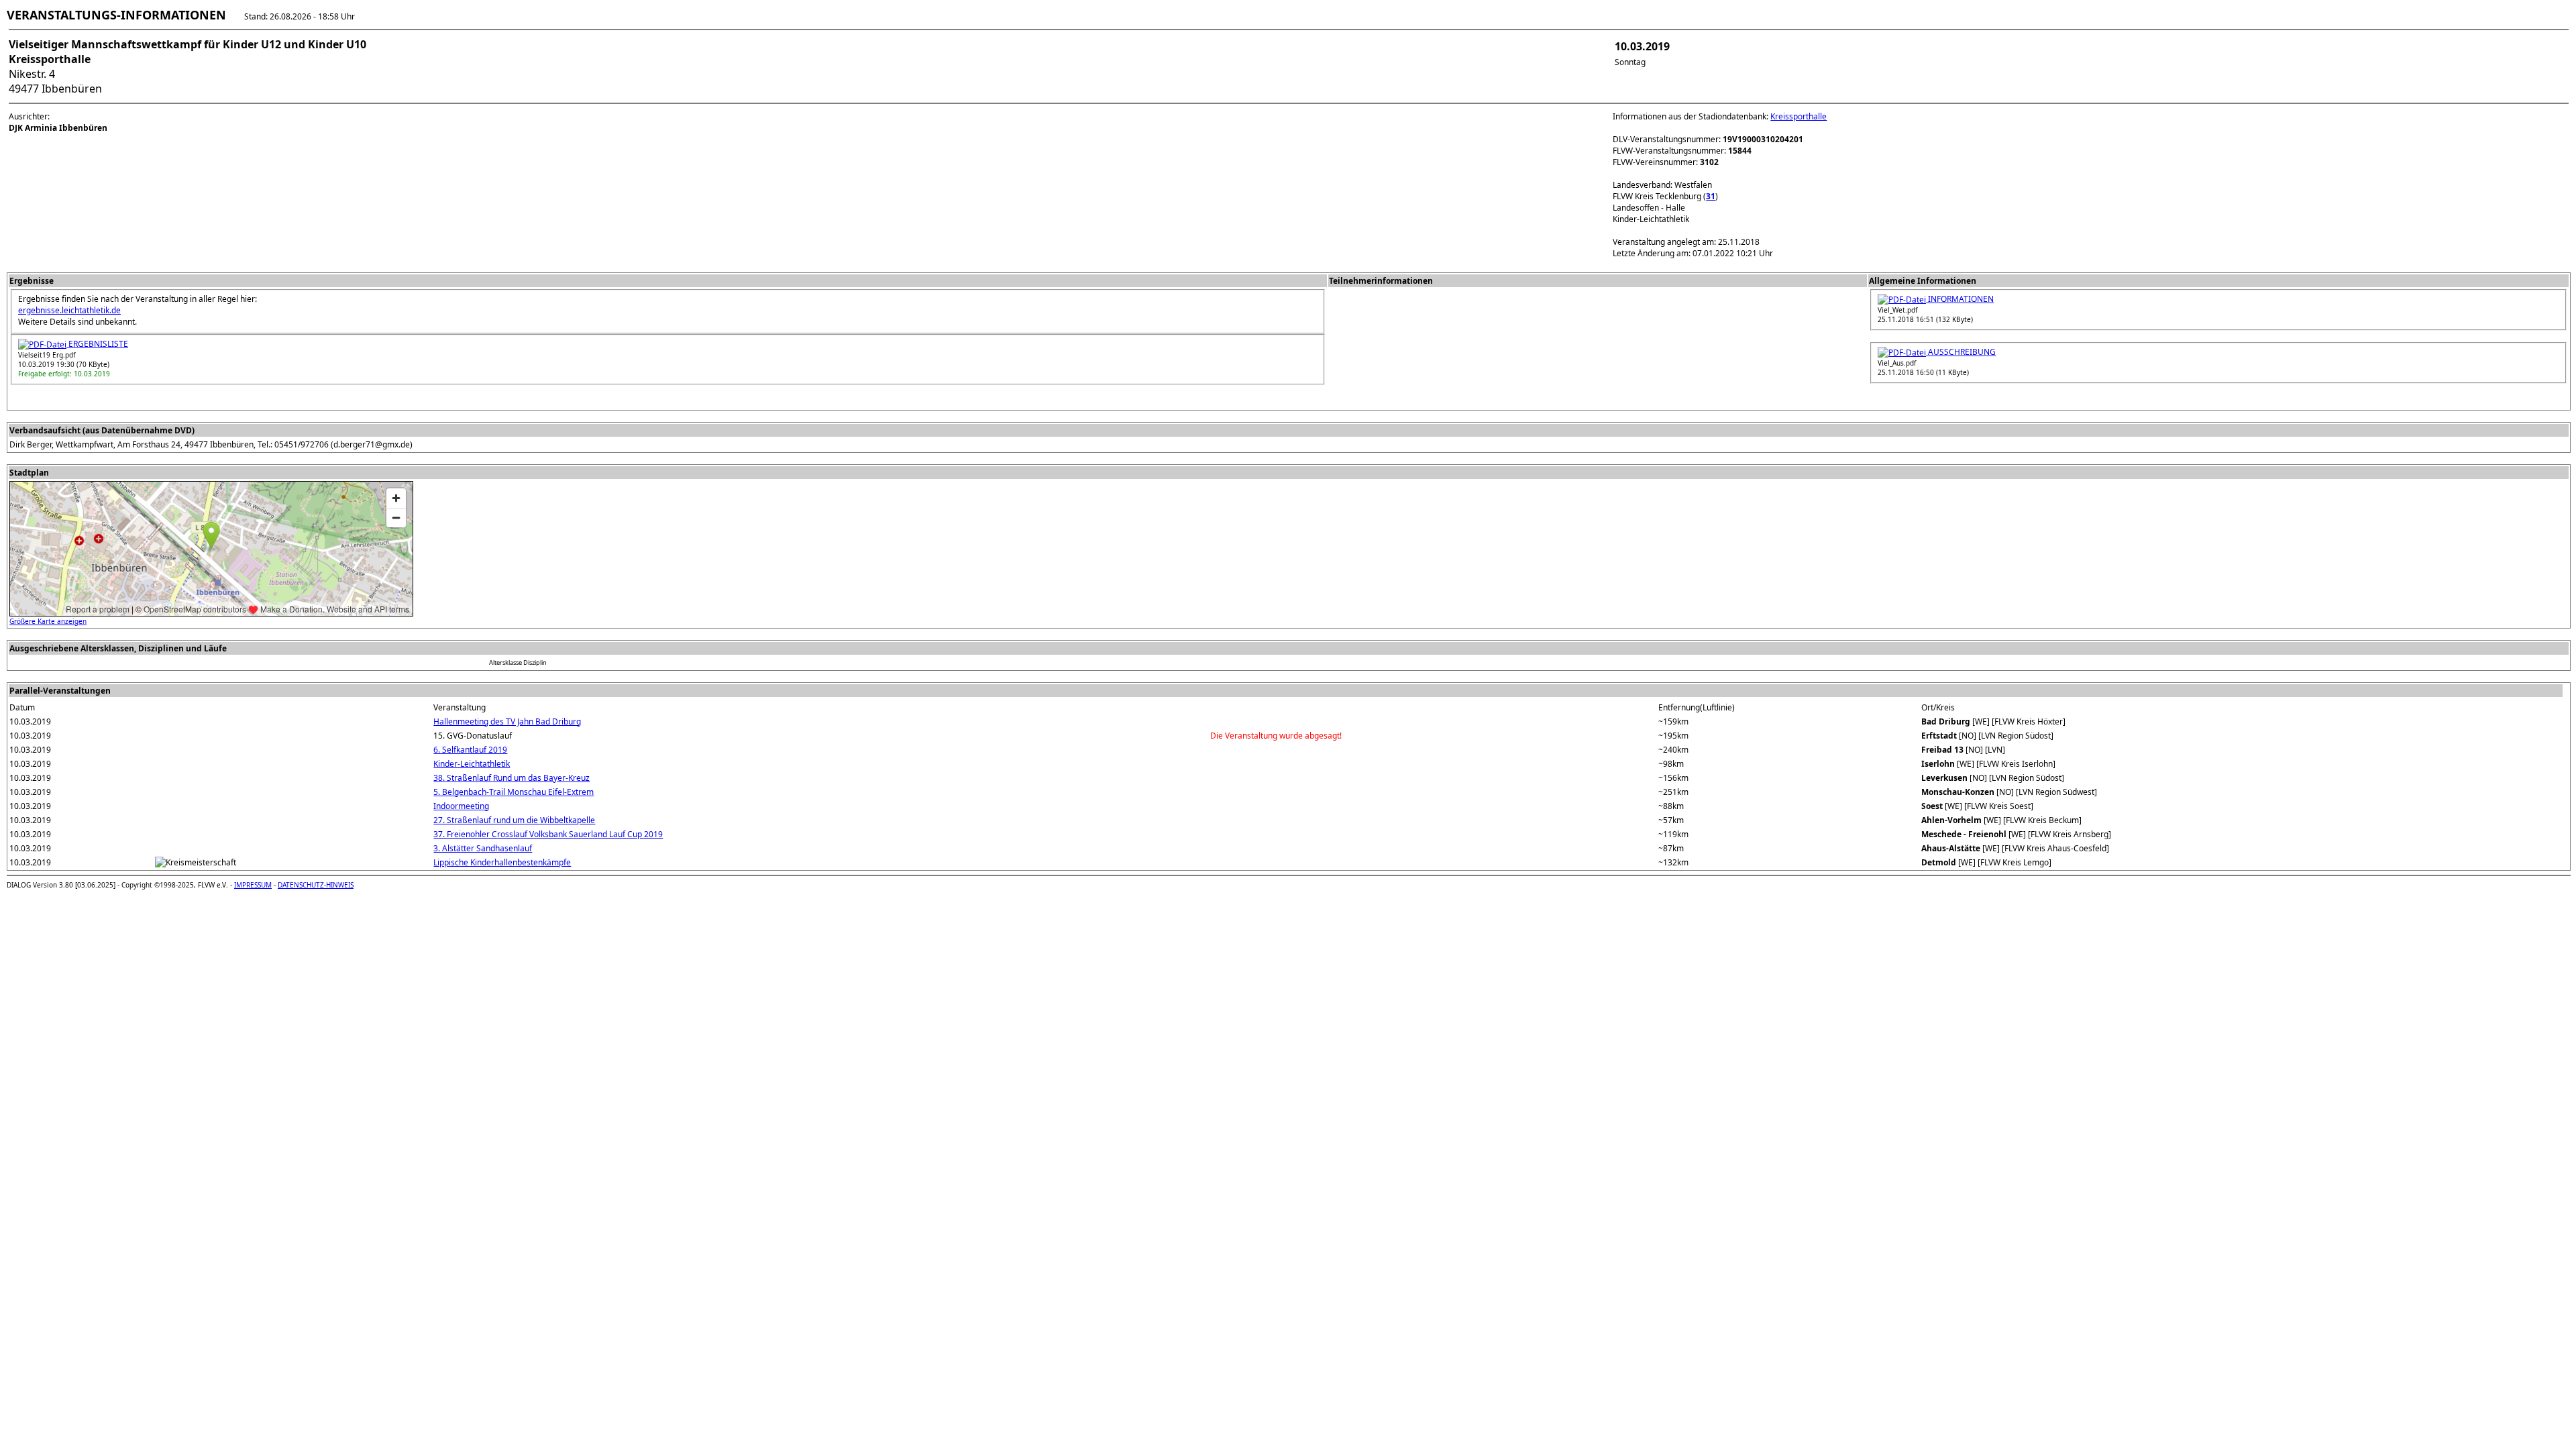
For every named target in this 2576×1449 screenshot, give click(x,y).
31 (1711, 196)
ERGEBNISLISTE (97, 344)
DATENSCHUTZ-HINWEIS (316, 885)
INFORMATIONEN (1960, 299)
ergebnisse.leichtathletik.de (69, 310)
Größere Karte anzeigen (48, 621)
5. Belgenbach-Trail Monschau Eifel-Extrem (514, 792)
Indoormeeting (461, 806)
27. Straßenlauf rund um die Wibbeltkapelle (514, 820)
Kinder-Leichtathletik (472, 764)
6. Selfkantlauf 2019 (470, 750)
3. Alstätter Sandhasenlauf (483, 848)
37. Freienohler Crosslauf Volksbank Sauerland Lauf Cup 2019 (548, 834)
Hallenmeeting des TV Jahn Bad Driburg (507, 721)
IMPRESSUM (253, 885)
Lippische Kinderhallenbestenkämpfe (502, 862)
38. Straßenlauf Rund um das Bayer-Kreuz (512, 778)
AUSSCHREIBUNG (1961, 352)
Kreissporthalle (1799, 116)
